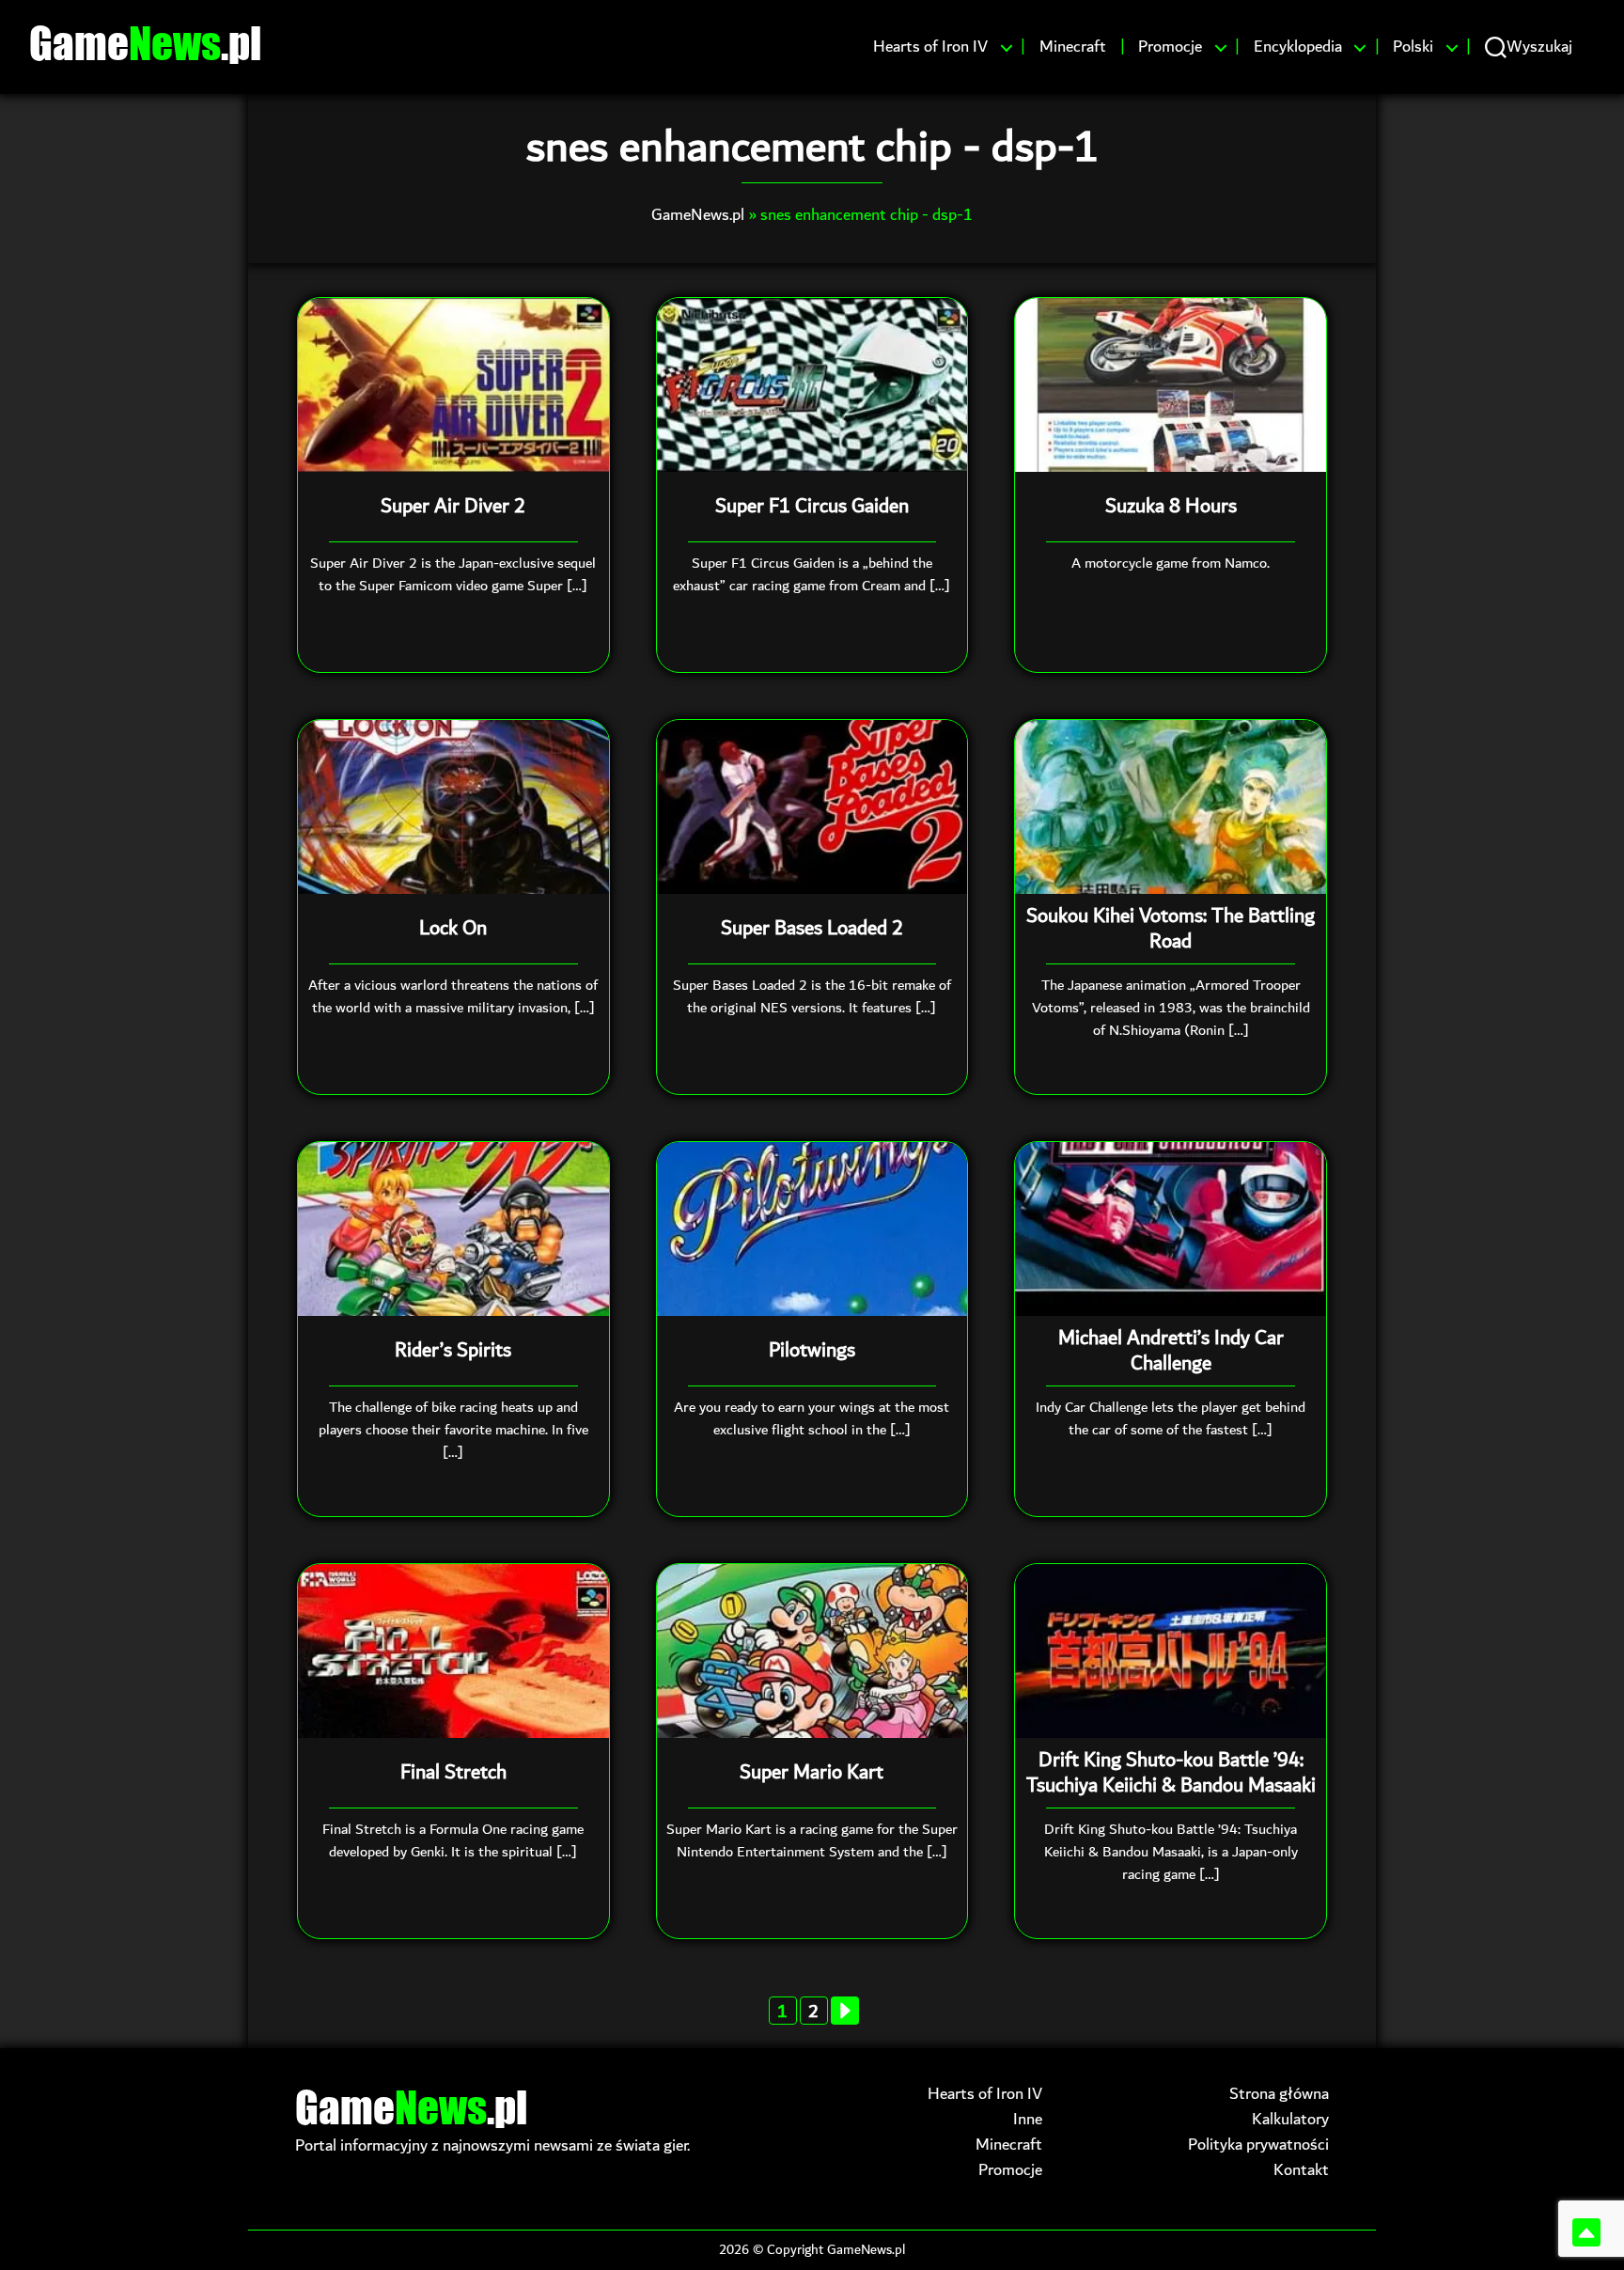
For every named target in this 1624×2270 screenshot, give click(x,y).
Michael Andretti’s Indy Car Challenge (1171, 1351)
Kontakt (1301, 2170)
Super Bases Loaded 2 (812, 929)
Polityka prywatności (1258, 2145)
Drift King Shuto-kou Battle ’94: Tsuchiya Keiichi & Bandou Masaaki (1171, 1773)
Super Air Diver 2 (453, 507)
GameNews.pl (698, 215)
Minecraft (1073, 47)
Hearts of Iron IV (930, 47)
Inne (1028, 2119)
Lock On (453, 929)
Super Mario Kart (812, 1773)
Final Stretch (453, 1773)
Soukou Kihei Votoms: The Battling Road (1171, 929)
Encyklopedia (1298, 47)
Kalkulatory (1290, 2119)
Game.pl (145, 42)
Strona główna (1279, 2094)
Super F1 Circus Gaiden (812, 507)
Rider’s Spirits (453, 1351)
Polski (1413, 47)
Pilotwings (812, 1351)
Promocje (1170, 47)
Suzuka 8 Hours (1171, 507)
